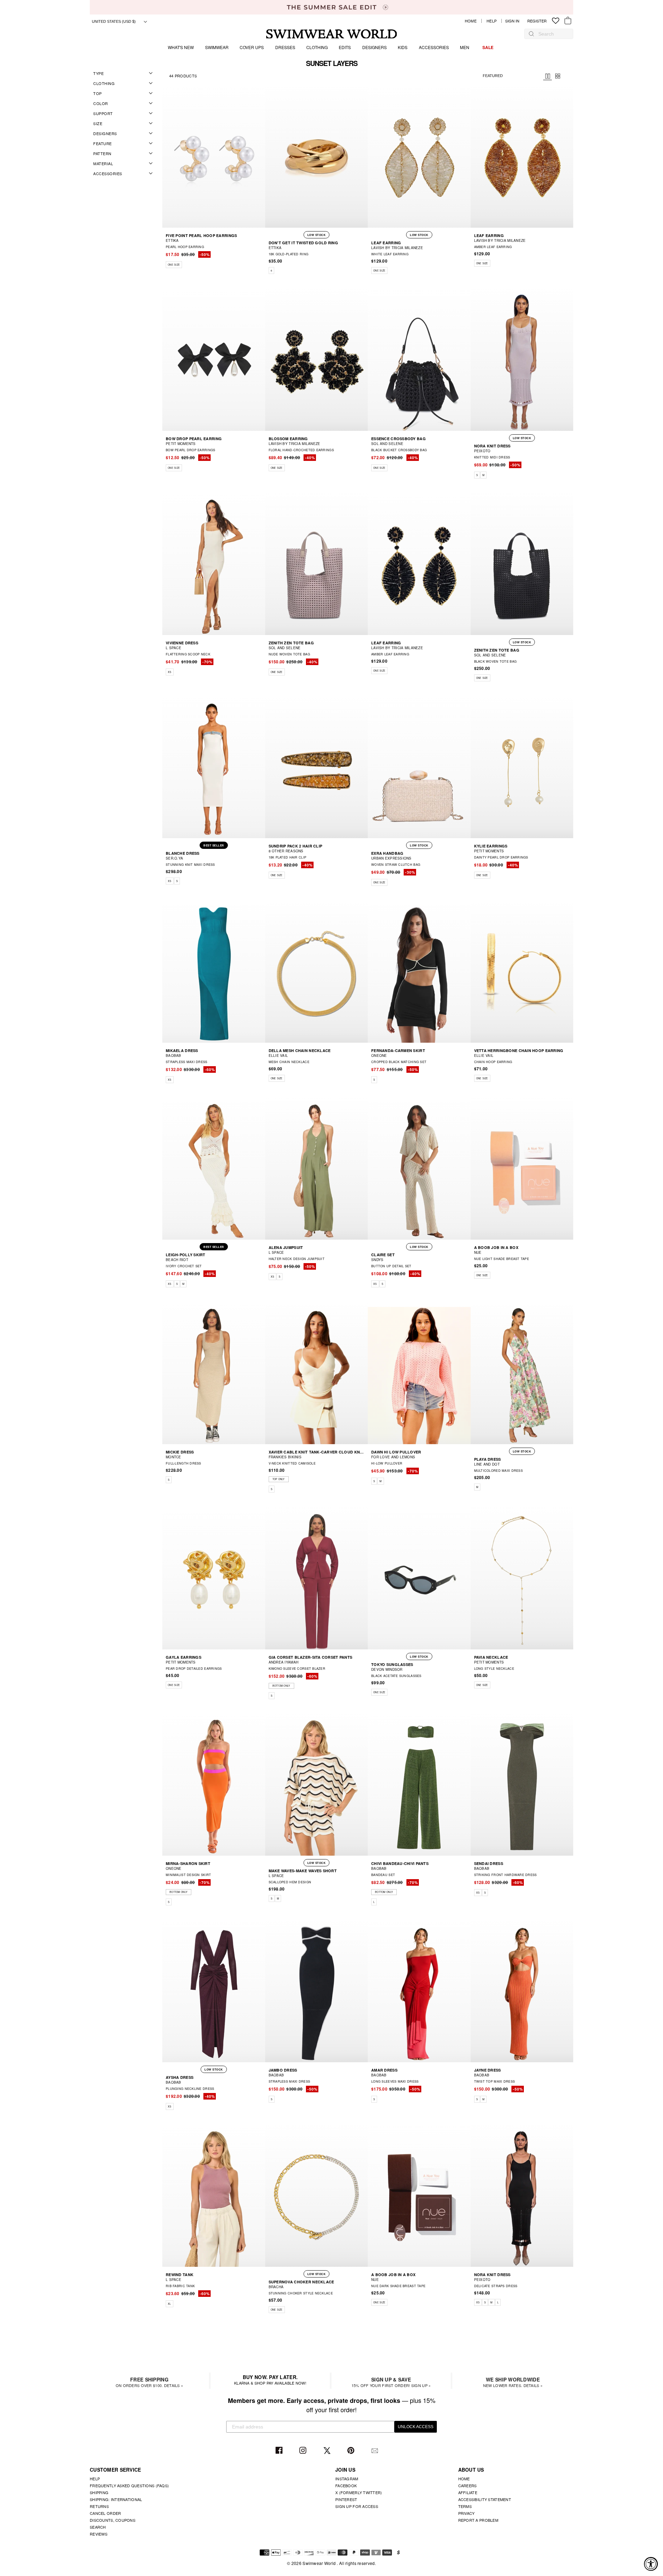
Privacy (467, 2513)
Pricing (547, 76)
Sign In (514, 21)
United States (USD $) (114, 21)
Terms (465, 2506)
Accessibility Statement (485, 2499)
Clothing (317, 47)
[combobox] (552, 34)
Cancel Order (105, 2513)
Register (537, 21)
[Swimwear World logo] (332, 34)
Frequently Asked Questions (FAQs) (129, 2485)
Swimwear (217, 47)
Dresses (285, 47)
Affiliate (468, 2492)
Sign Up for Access (357, 2506)
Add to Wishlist (47, 86)
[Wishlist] (556, 21)
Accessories (434, 47)
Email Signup (376, 2451)
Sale (488, 47)
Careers (468, 2485)
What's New (181, 47)
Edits (345, 47)
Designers (374, 47)
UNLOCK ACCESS (416, 2427)
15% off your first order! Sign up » (391, 2382)
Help (492, 21)
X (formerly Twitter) (359, 2492)
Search (98, 2527)
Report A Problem (478, 2520)
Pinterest (352, 2451)
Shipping (99, 2492)
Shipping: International (116, 2499)
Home (471, 21)
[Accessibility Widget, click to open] (651, 2564)
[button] (261, 256)
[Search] (531, 34)
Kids (403, 47)
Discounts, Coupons (113, 2520)
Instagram (304, 2451)
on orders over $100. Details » (149, 2382)
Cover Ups (252, 47)
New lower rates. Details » (513, 2382)
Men (465, 47)
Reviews (99, 2534)
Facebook (280, 2451)
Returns (99, 2506)
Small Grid (558, 76)
